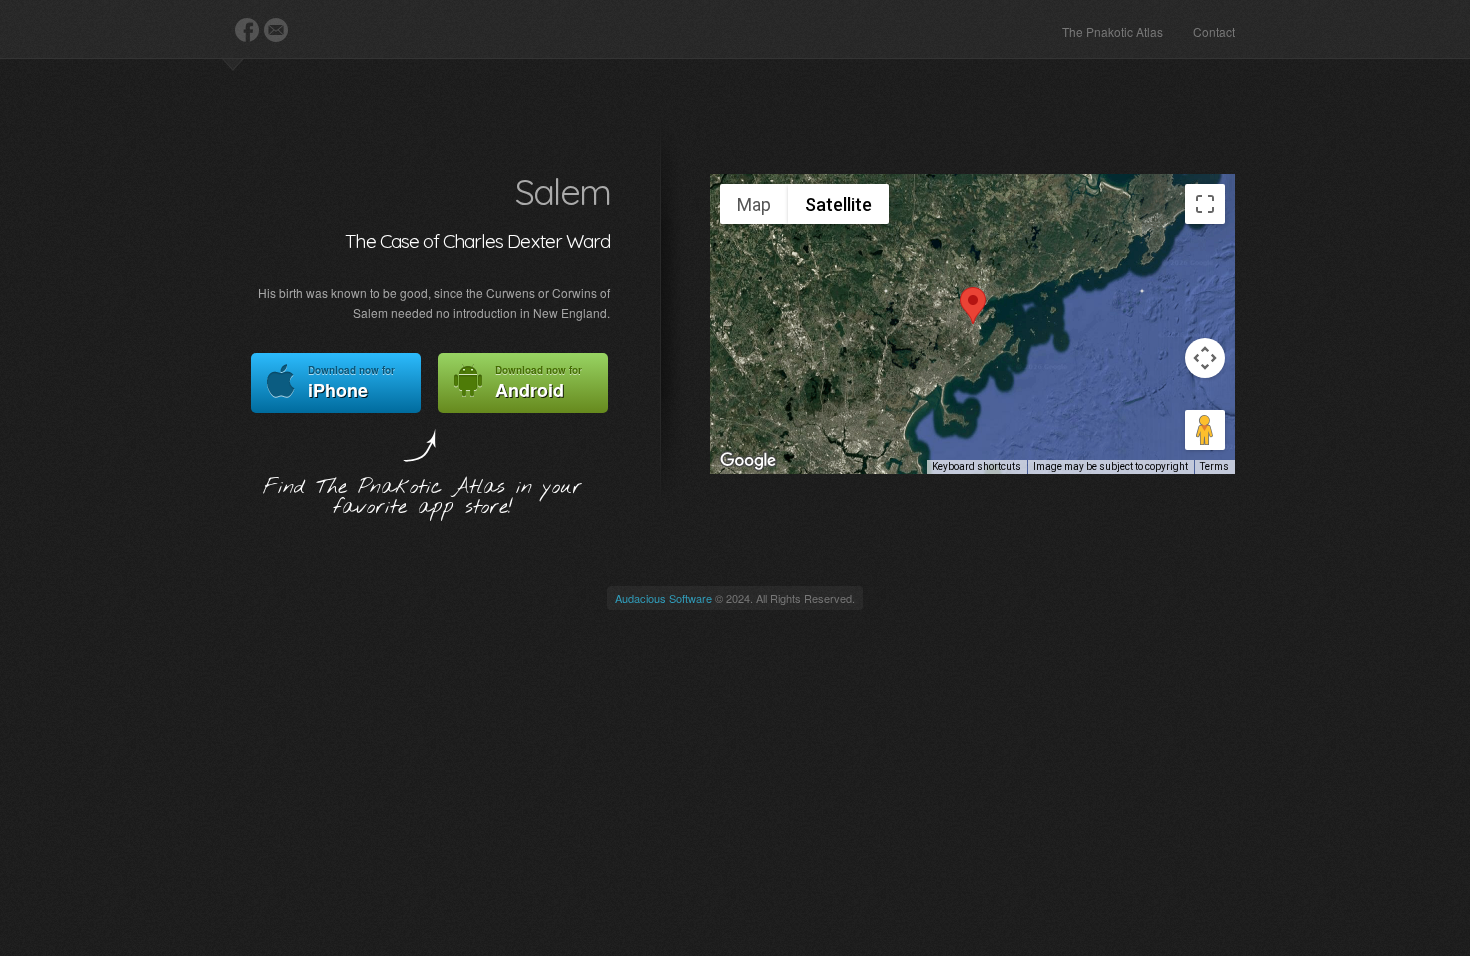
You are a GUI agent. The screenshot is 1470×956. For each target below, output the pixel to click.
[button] (973, 305)
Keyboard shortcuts (976, 466)
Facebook (247, 30)
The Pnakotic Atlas (1112, 31)
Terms (1214, 466)
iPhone (351, 383)
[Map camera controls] (1205, 358)
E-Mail (276, 30)
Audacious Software (663, 598)
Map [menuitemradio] (754, 204)
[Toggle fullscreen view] (1205, 204)
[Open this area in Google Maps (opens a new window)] (748, 461)
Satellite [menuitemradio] (838, 204)
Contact (1214, 31)
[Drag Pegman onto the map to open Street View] (1205, 430)
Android (538, 383)
